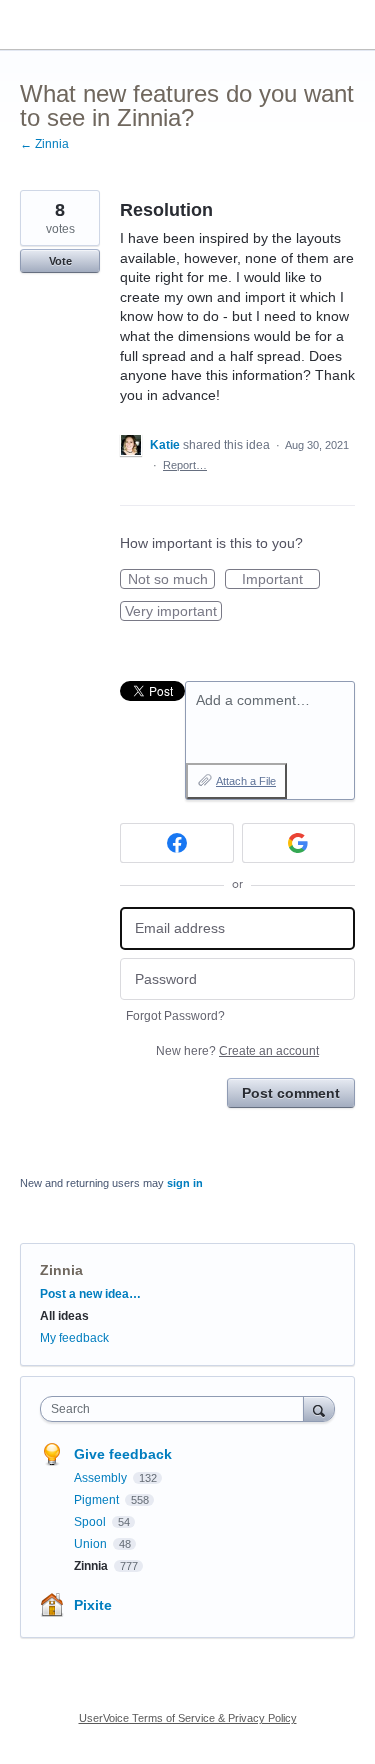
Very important (173, 612)
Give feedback (123, 1454)
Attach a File (246, 781)
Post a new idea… (90, 1294)
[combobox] (176, 1409)
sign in (185, 1183)
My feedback (74, 1338)
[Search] (319, 1408)
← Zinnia (44, 144)
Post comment (291, 1093)
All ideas (64, 1316)
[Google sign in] (299, 843)
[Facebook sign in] (177, 843)
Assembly (102, 1478)
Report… (185, 465)
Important (281, 580)
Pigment (98, 1500)
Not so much (171, 580)
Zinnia (61, 1270)
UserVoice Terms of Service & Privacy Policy (188, 1718)
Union (92, 1544)
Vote (60, 261)
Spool (91, 1522)
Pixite (93, 1605)
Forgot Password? (175, 1016)
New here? (237, 1051)
